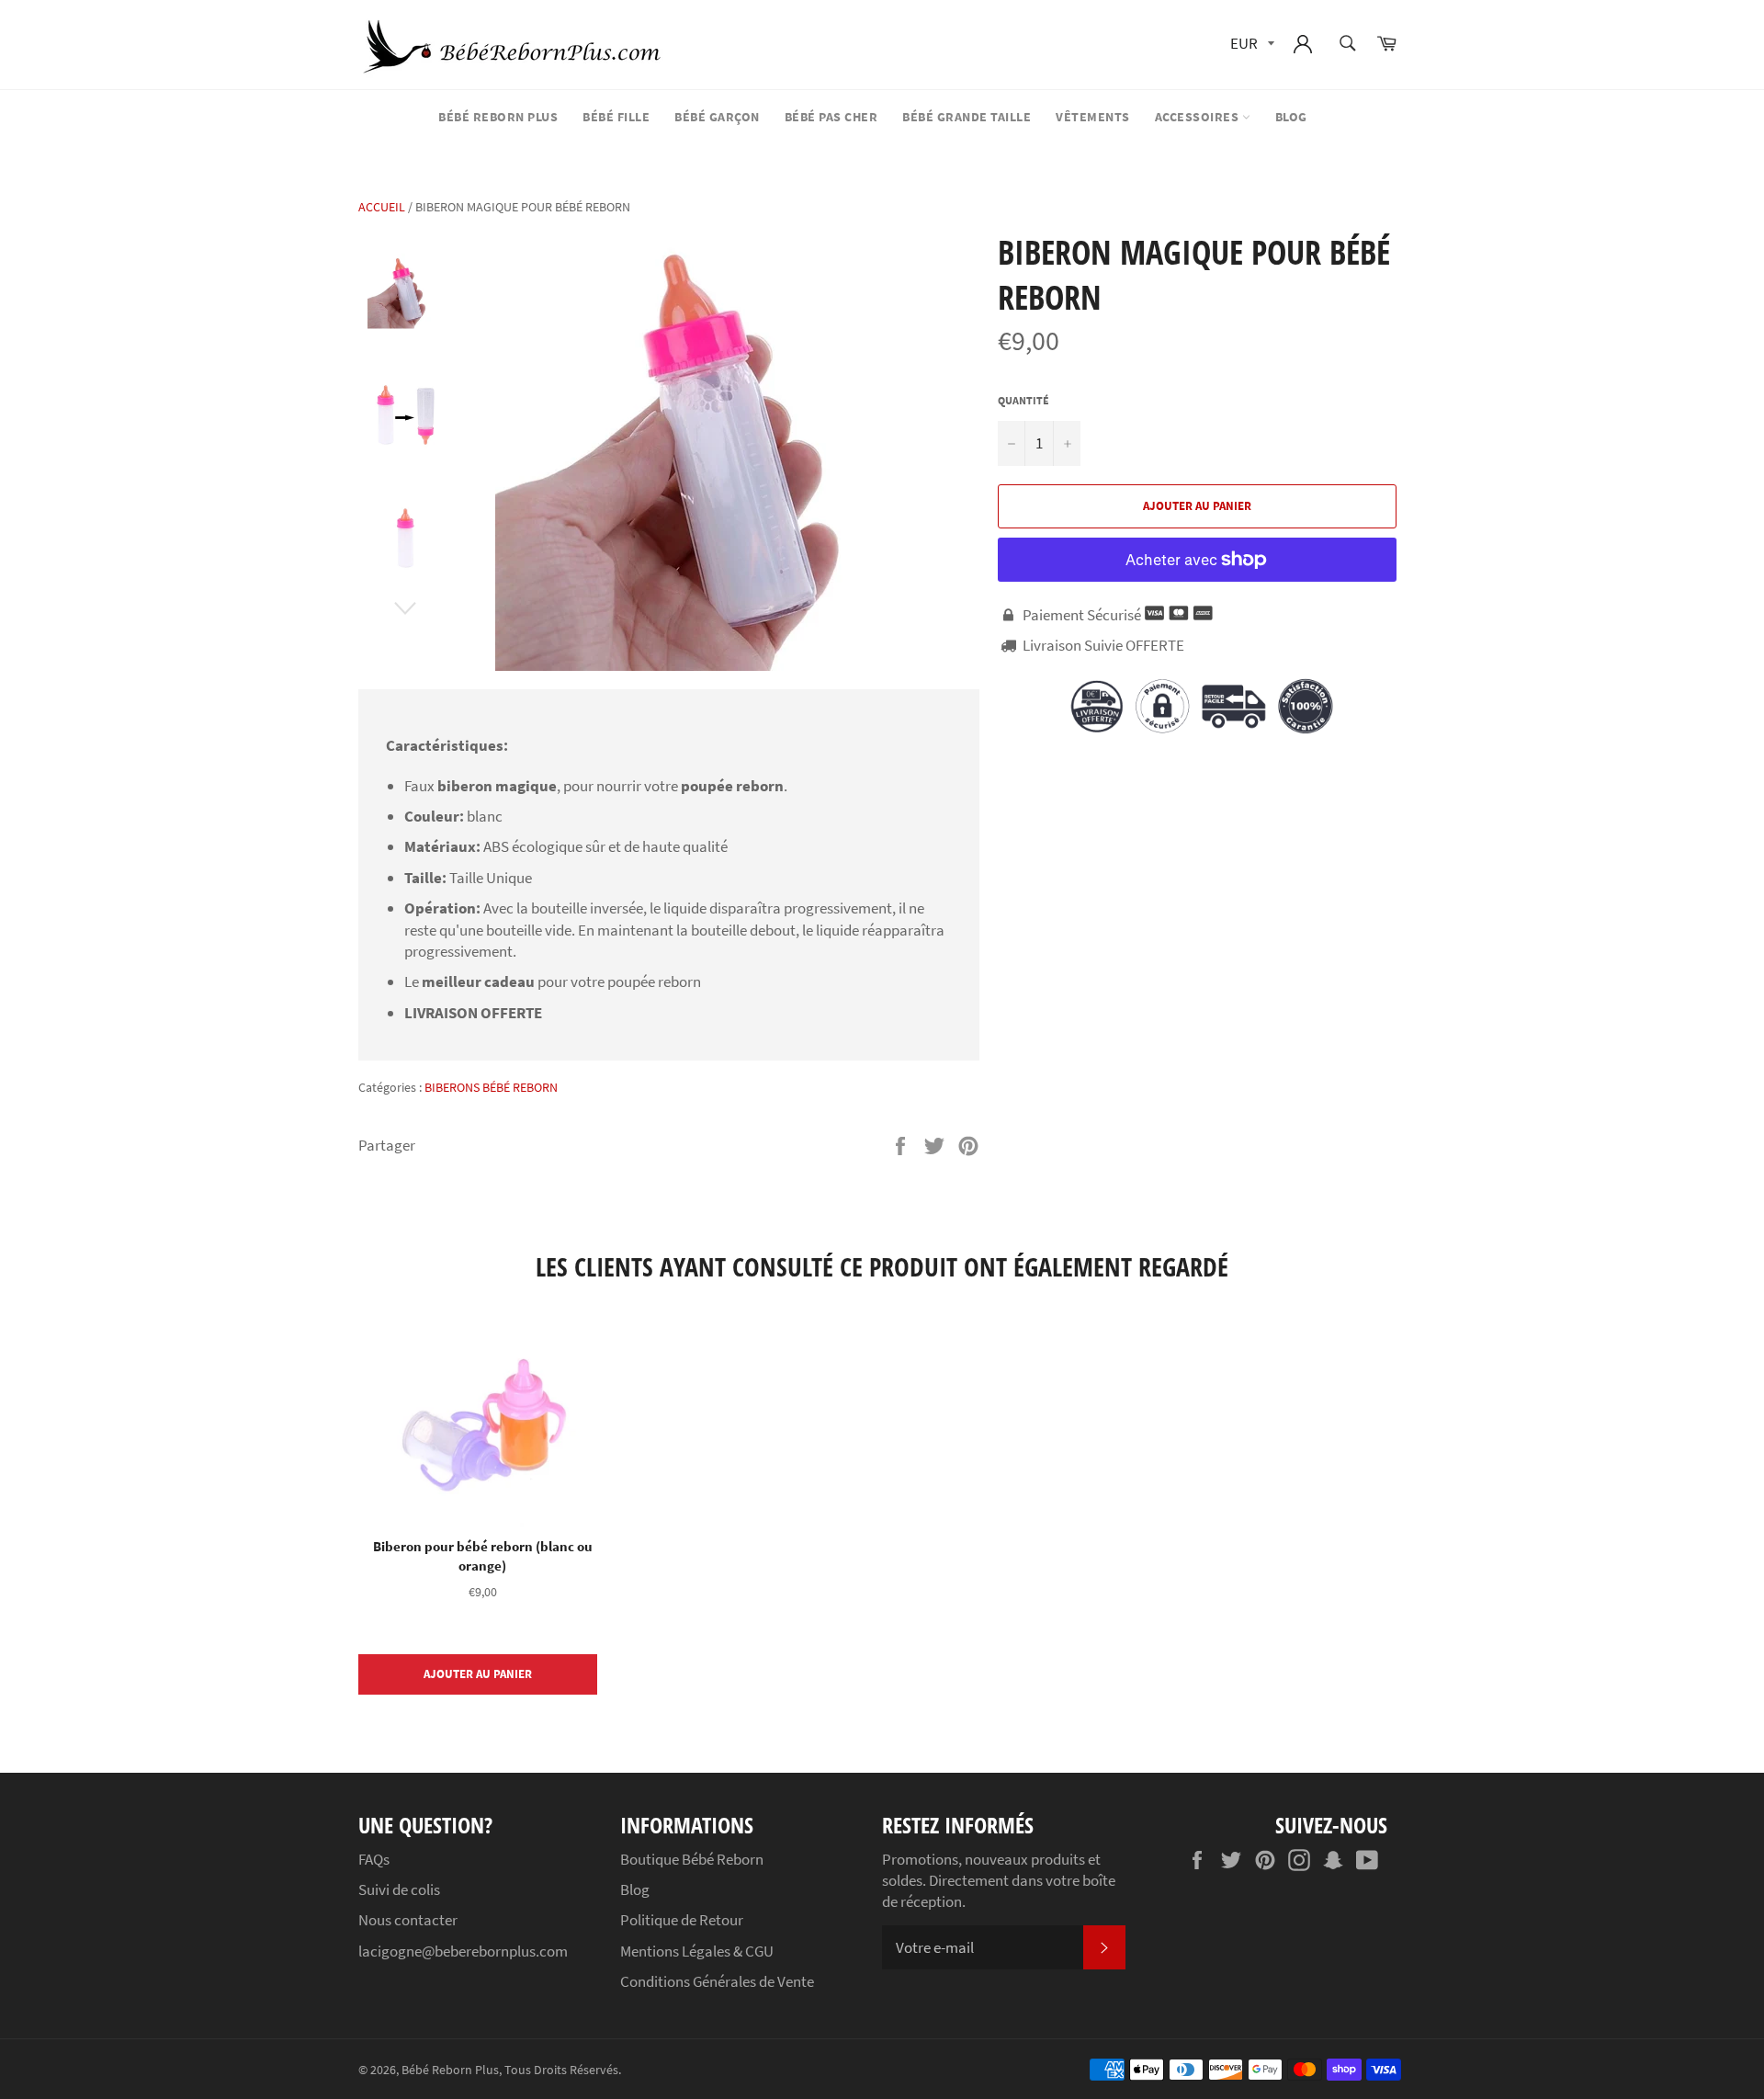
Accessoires (1199, 117)
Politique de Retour (682, 1920)
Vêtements (1093, 117)
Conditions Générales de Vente (717, 1981)
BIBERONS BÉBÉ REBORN (491, 1087)
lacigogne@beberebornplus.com (463, 1951)
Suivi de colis (399, 1889)
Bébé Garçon (717, 117)
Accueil (382, 207)
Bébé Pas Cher (831, 117)
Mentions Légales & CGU (697, 1951)
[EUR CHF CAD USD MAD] (1250, 45)
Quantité (1023, 400)
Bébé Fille (616, 117)
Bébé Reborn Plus (498, 117)
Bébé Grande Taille (967, 117)
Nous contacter (408, 1920)
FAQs (374, 1859)
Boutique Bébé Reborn (692, 1859)
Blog (1291, 117)
